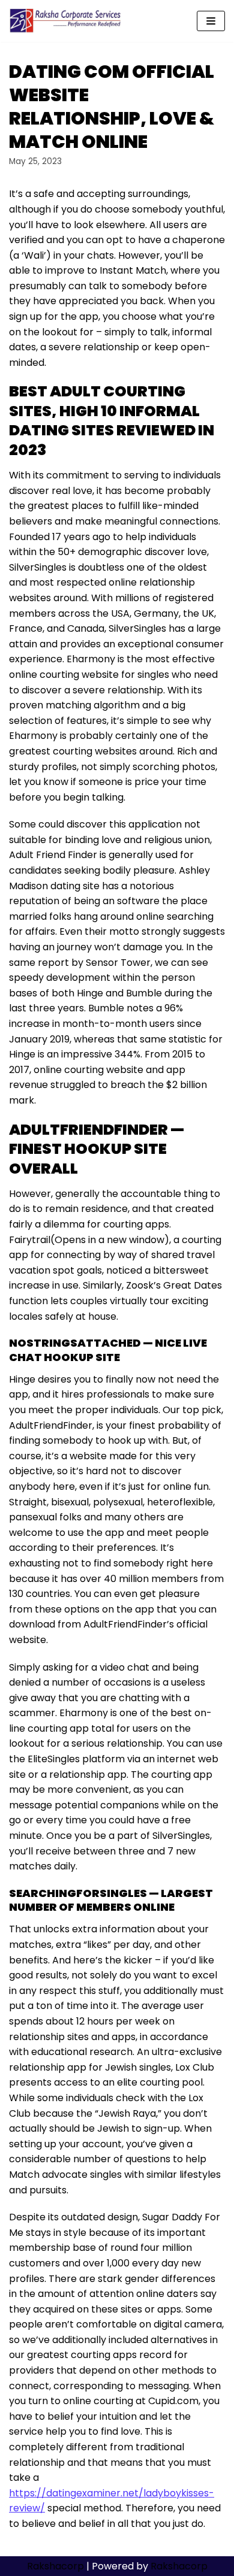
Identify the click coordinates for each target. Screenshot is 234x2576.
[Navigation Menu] (211, 21)
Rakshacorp (55, 2566)
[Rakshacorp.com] (66, 21)
